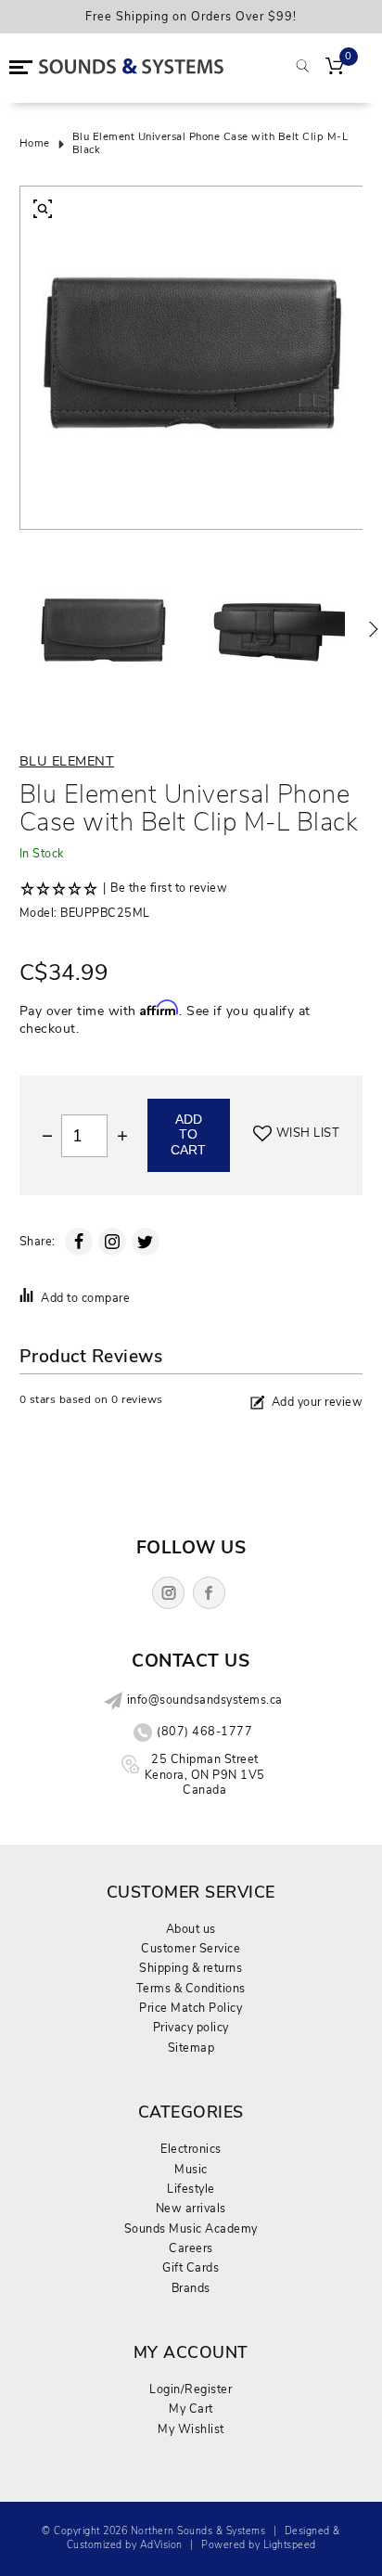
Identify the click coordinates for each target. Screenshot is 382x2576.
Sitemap (191, 2048)
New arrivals (191, 2208)
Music (191, 2169)
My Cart (191, 2409)
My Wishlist (191, 2429)
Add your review (318, 1402)
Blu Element (67, 761)
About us (191, 1929)
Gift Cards (191, 2267)
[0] (335, 68)
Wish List (308, 1133)
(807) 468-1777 (204, 1732)
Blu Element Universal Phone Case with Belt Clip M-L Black (210, 144)
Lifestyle (191, 2189)
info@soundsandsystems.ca (205, 1700)
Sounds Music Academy (191, 2228)
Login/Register (191, 2389)
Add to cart (188, 1135)
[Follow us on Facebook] (209, 1593)
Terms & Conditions (191, 1988)
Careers (191, 2248)
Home (35, 144)
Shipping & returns (191, 1968)
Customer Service (191, 1948)
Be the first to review (169, 888)
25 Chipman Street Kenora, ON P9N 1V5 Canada (205, 1774)
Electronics (191, 2149)
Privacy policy (191, 2027)
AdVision (161, 2545)
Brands (191, 2288)
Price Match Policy (191, 2008)
